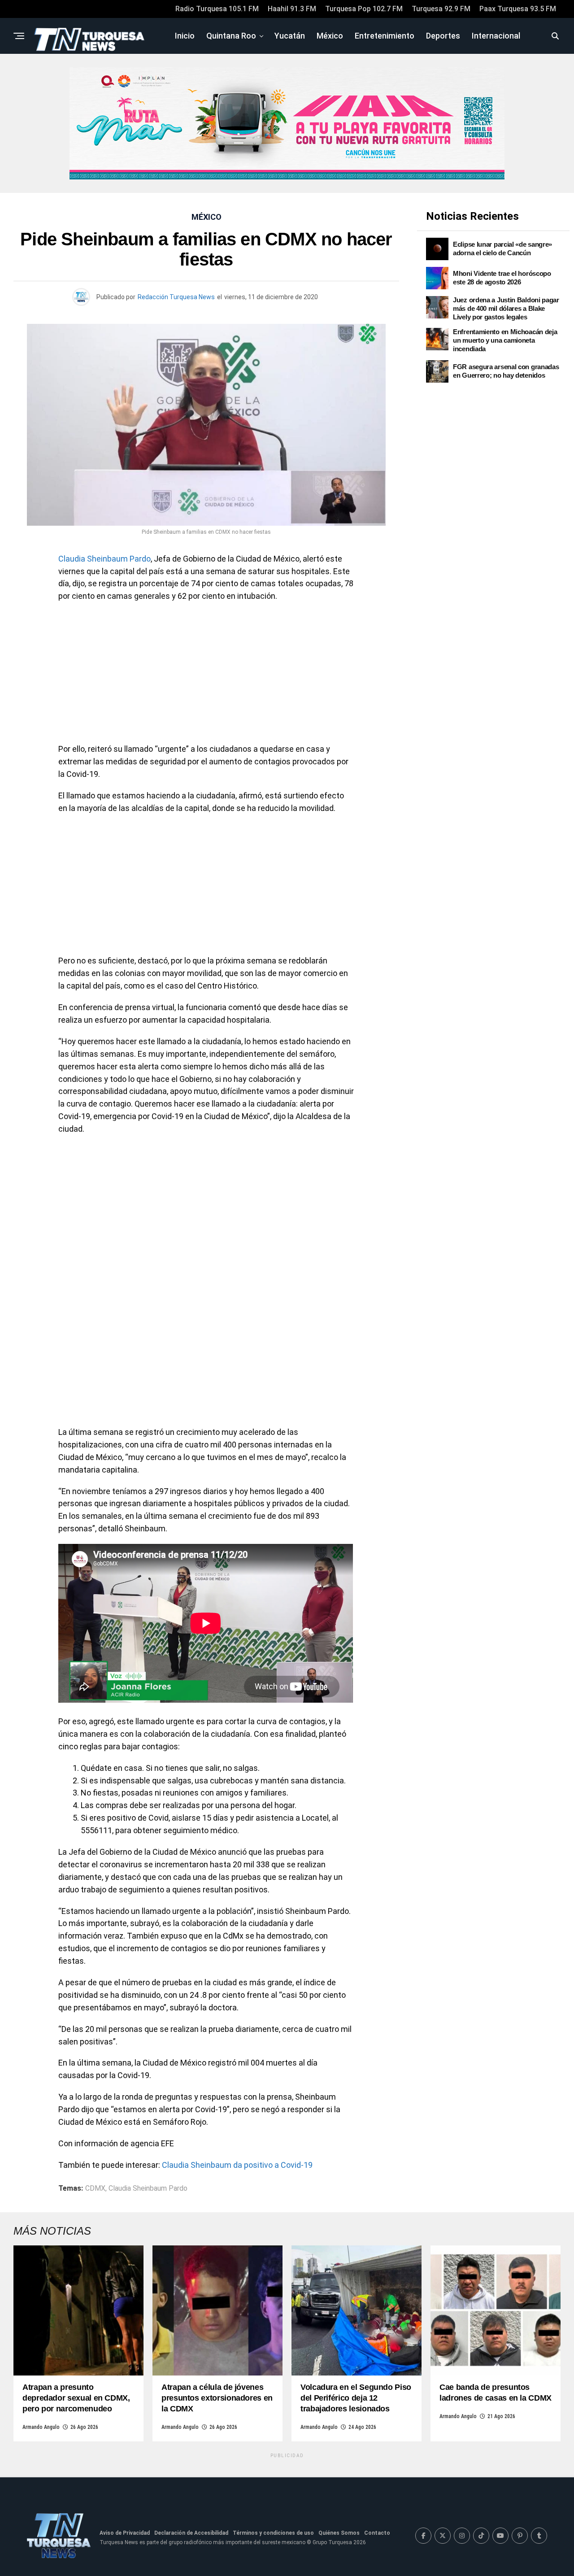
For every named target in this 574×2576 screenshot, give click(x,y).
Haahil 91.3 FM (292, 9)
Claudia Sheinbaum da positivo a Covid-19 (237, 2165)
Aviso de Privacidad (125, 2533)
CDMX (95, 2188)
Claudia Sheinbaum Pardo (104, 559)
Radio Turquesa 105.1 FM (217, 9)
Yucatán (290, 36)
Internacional (496, 36)
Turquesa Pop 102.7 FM (364, 9)
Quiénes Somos (339, 2533)
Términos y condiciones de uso (273, 2533)
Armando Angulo (41, 2427)
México (330, 36)
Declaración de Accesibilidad (191, 2533)
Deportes (443, 36)
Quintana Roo (231, 36)
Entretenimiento (385, 36)
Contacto (377, 2533)
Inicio (185, 36)
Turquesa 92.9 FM (441, 9)
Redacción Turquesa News (176, 297)
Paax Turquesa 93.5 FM (518, 9)
